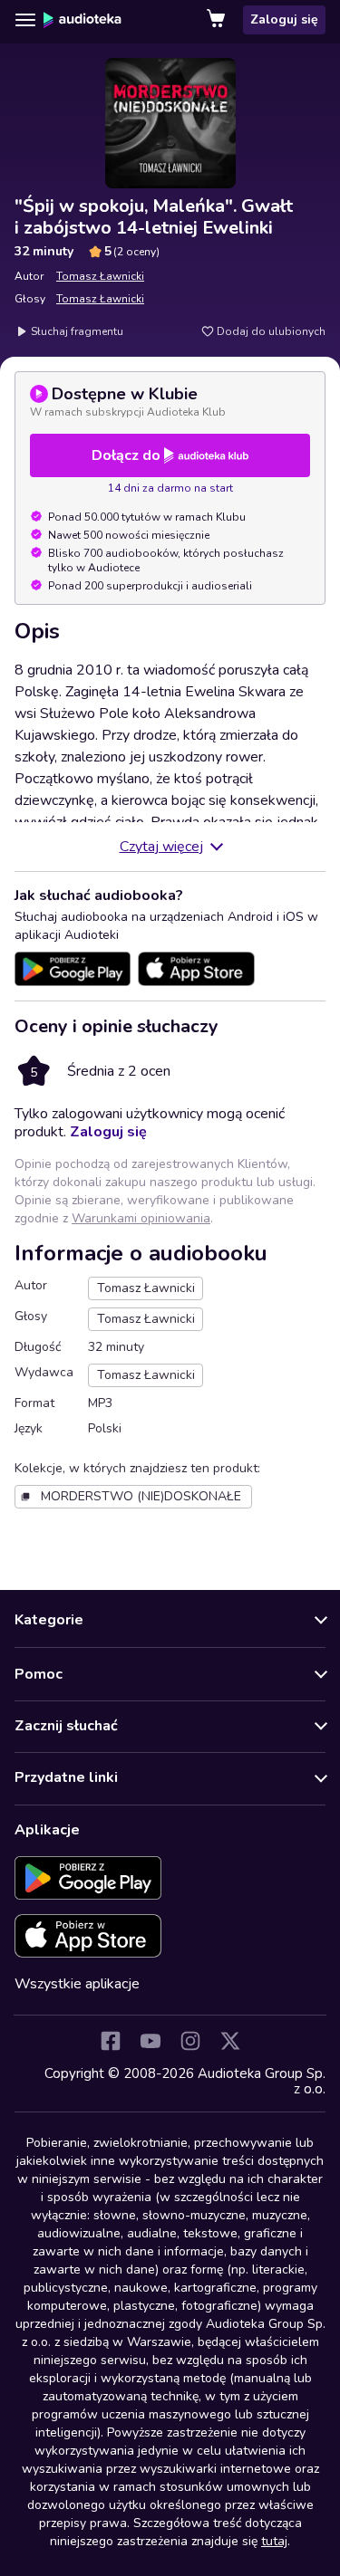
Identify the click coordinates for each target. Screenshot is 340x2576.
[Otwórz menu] (25, 20)
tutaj (274, 2541)
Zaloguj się (284, 19)
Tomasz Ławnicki (100, 276)
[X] (230, 2041)
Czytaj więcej (161, 847)
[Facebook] (111, 2041)
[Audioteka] (83, 20)
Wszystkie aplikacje (77, 1984)
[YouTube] (151, 2041)
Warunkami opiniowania (141, 1218)
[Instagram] (190, 2041)
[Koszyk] (218, 20)
